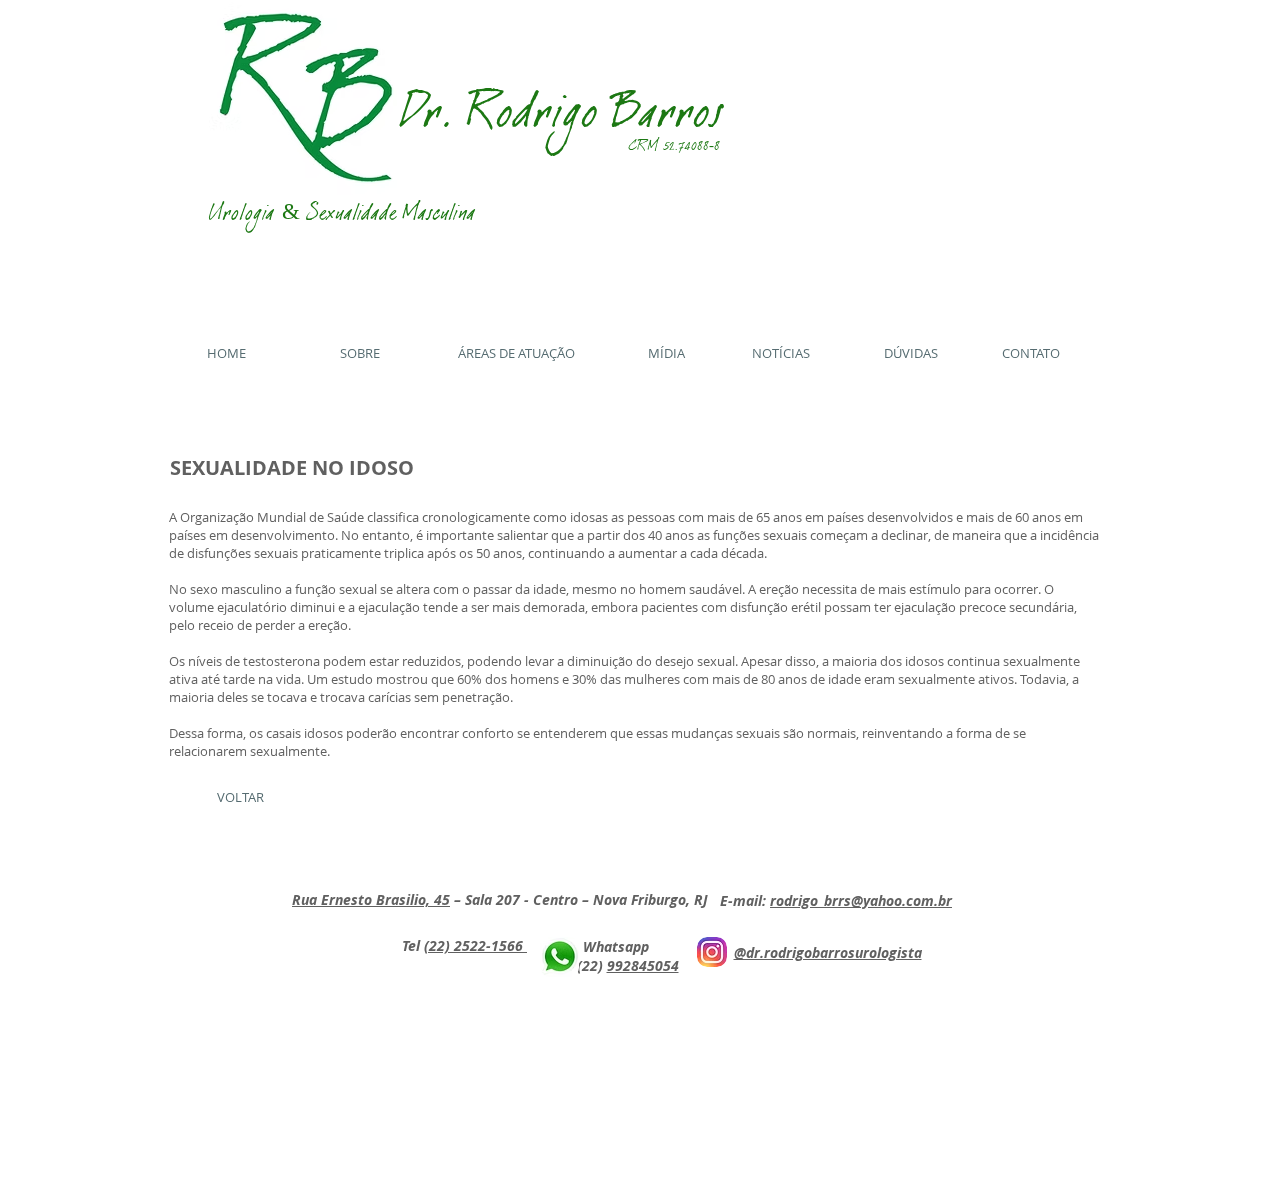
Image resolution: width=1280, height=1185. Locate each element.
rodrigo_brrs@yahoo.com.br (861, 900)
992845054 (643, 965)
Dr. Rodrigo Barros (563, 121)
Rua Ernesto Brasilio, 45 (371, 899)
